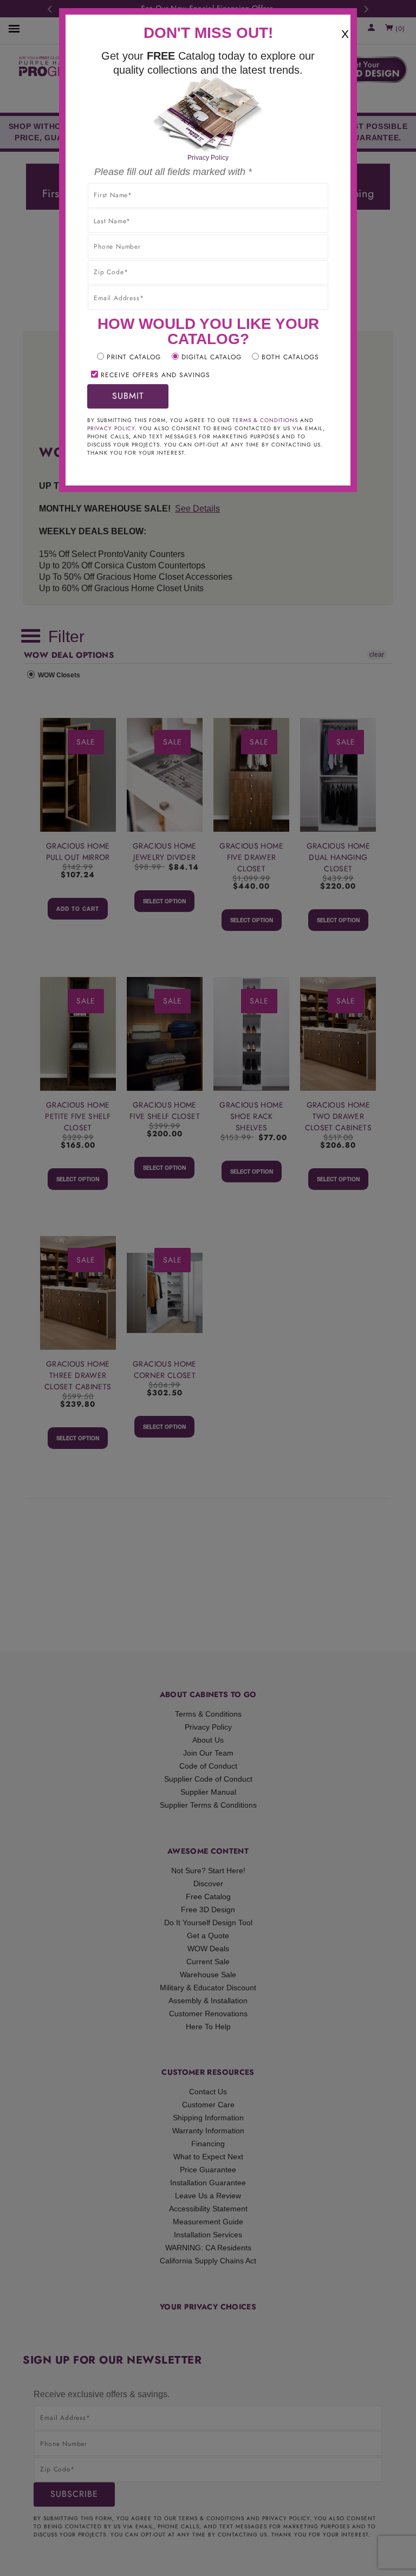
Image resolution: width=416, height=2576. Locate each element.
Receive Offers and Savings (155, 375)
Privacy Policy (208, 158)
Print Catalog (134, 357)
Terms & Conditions (265, 420)
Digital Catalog (212, 357)
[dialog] (208, 1288)
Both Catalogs (290, 357)
